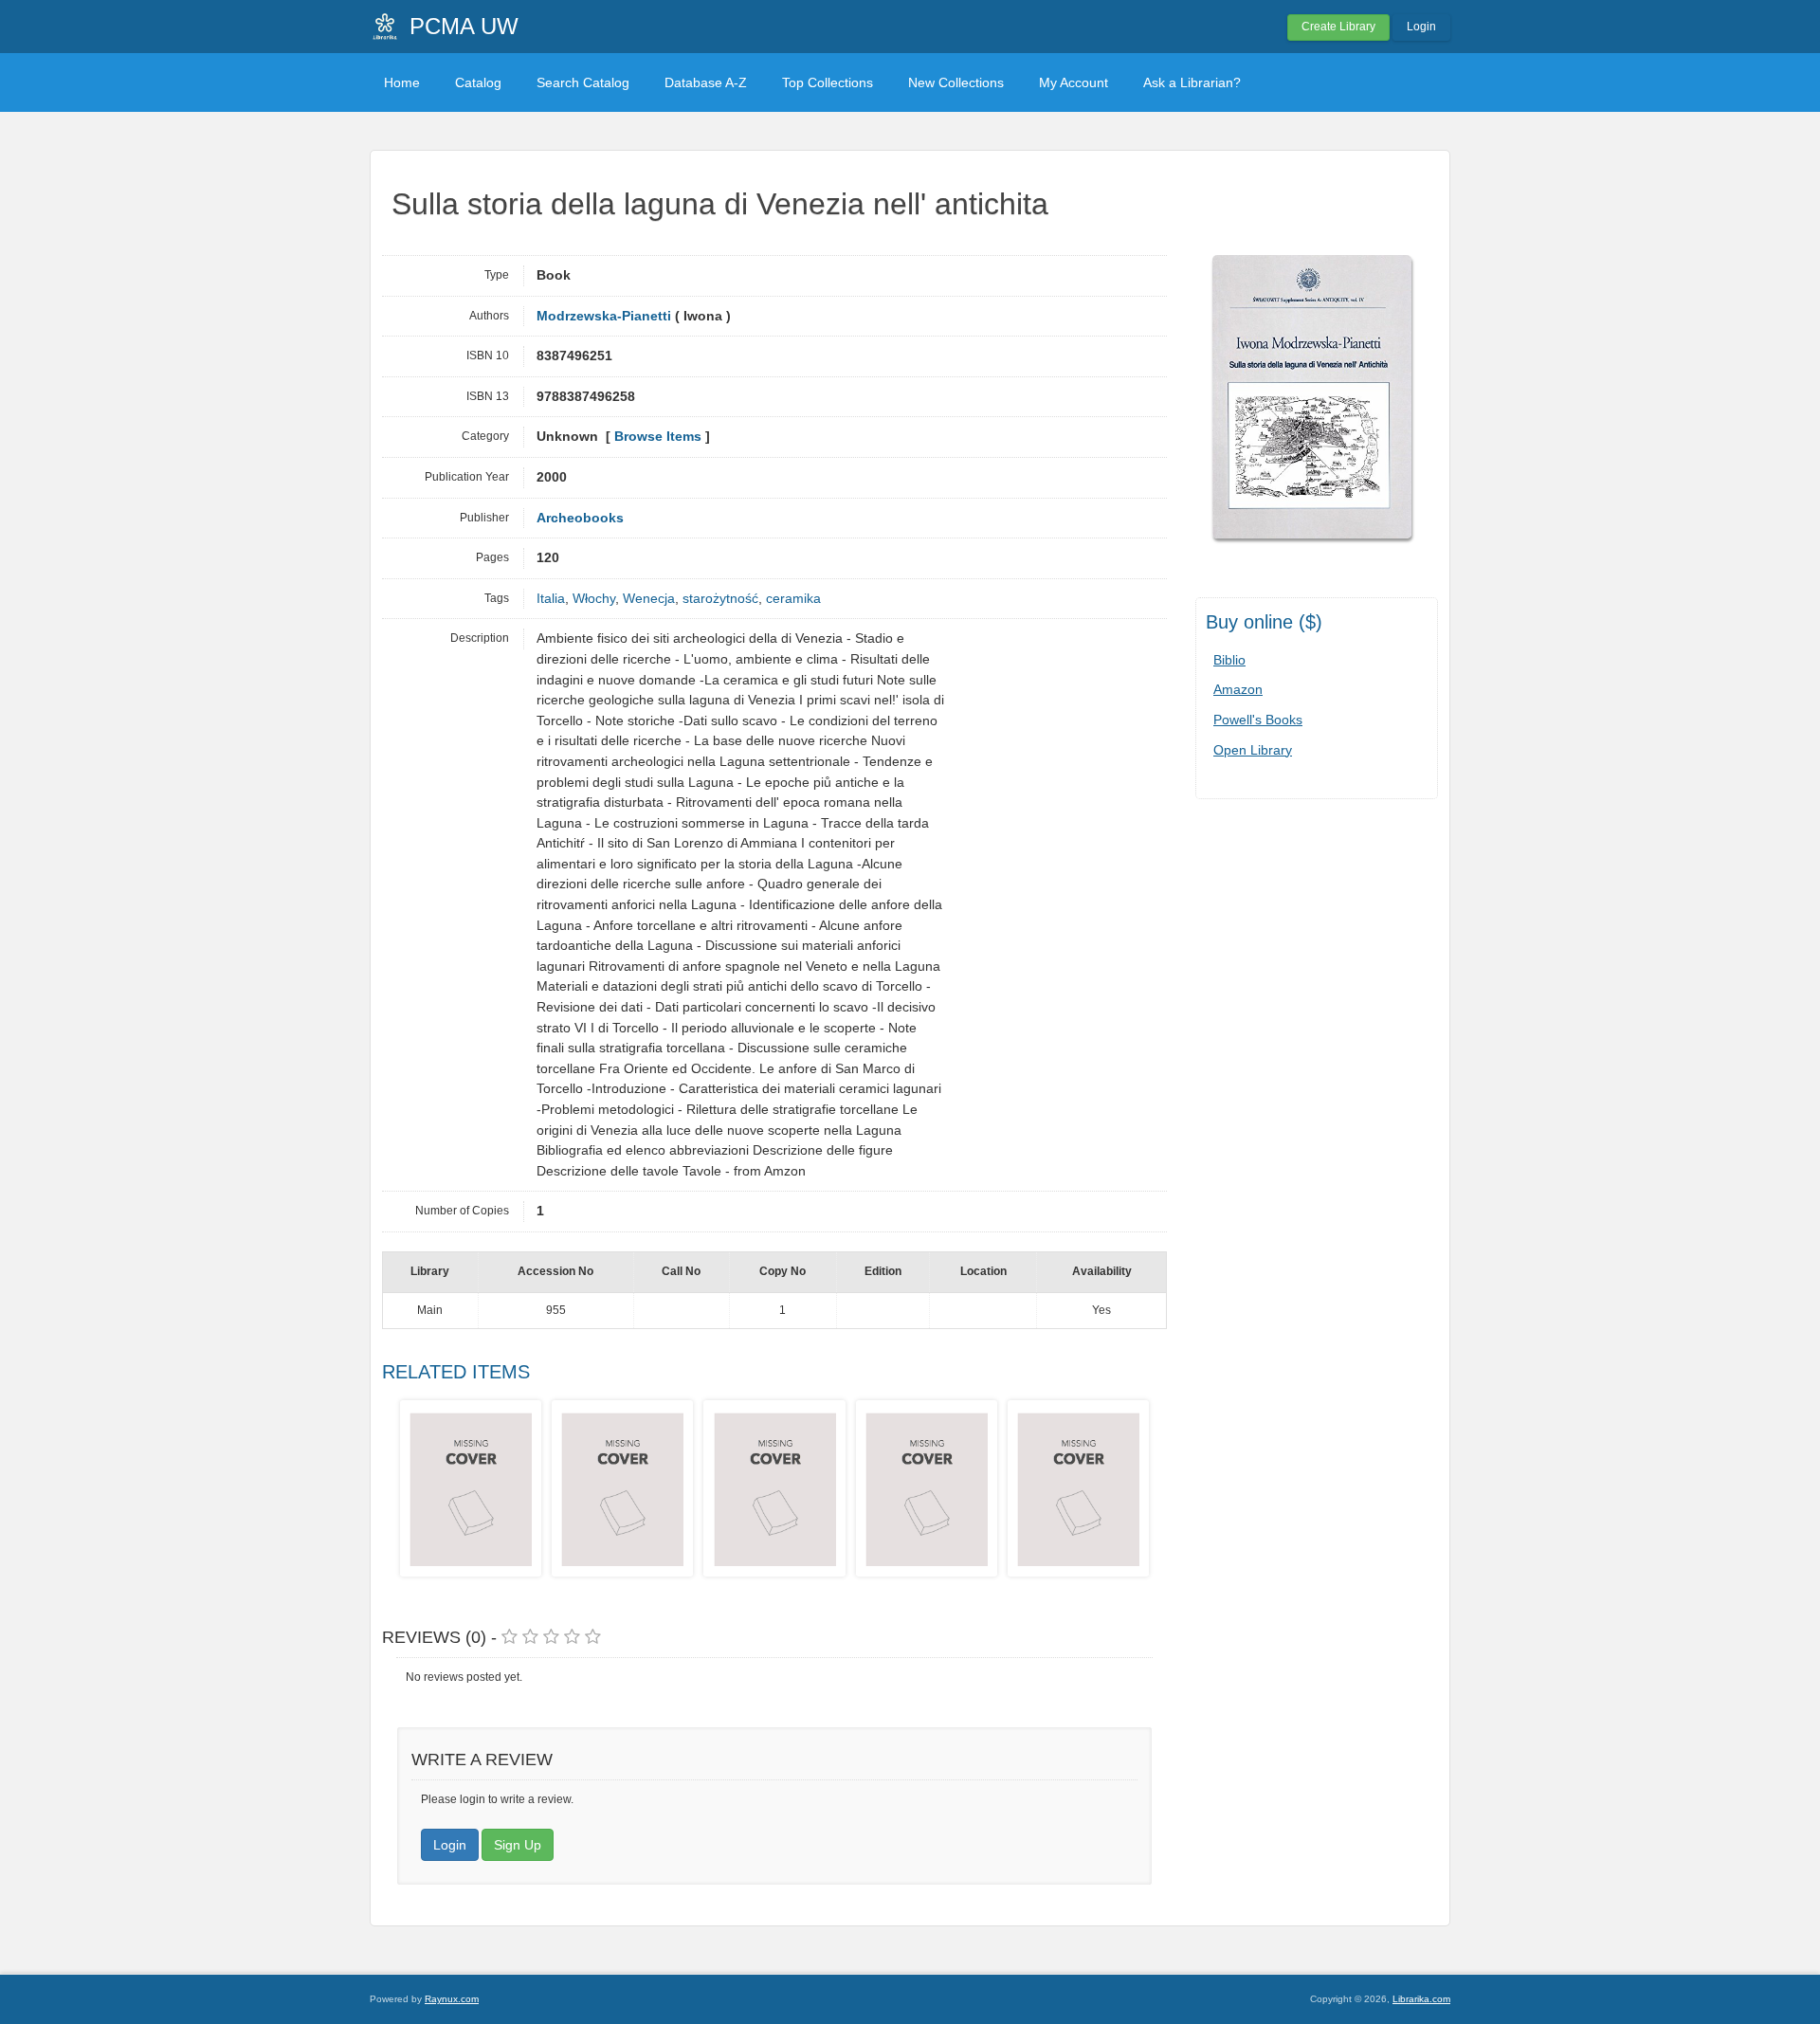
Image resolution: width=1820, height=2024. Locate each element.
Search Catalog (583, 82)
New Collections (956, 82)
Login (1421, 27)
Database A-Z (706, 82)
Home (402, 82)
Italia (551, 599)
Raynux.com (452, 1999)
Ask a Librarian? (1192, 82)
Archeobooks (580, 518)
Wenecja (649, 599)
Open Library (1253, 750)
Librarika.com (1421, 1999)
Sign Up (518, 1845)
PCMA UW (464, 26)
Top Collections (828, 82)
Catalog (478, 82)
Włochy (594, 599)
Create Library (1338, 27)
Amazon (1238, 689)
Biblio (1229, 660)
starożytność (720, 599)
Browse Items (658, 437)
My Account (1074, 82)
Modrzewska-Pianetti (604, 316)
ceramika (793, 599)
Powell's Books (1258, 720)
